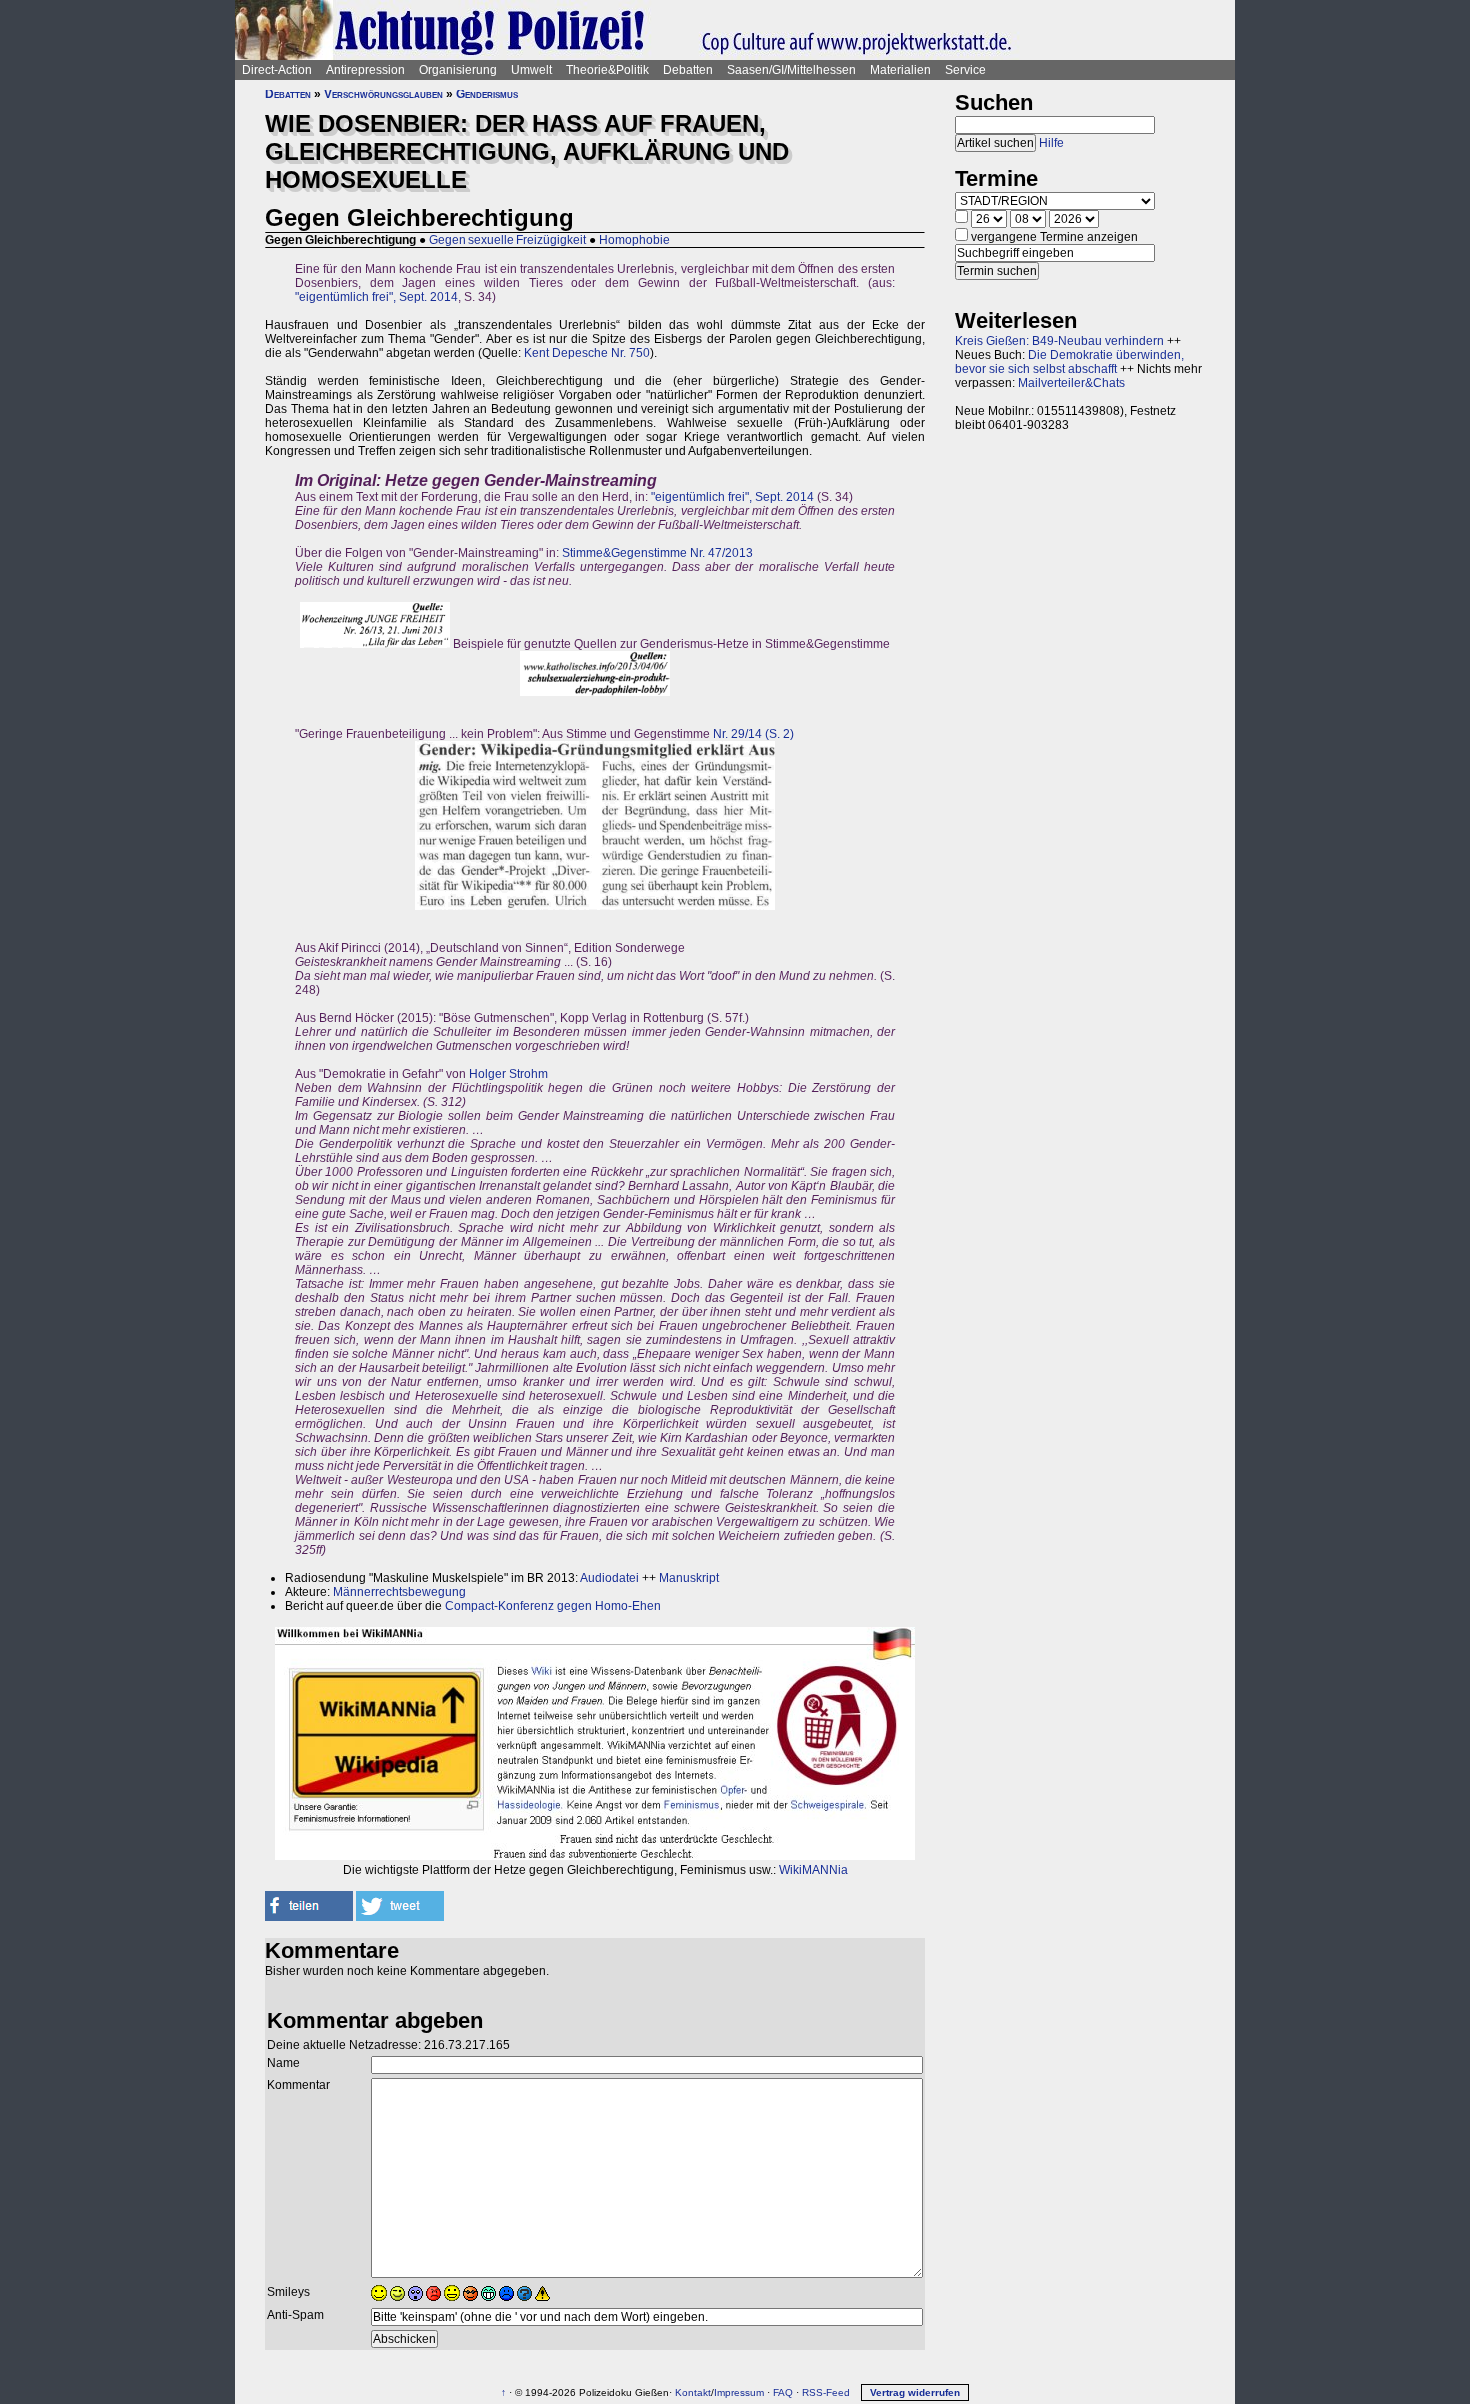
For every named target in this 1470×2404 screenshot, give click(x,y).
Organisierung (458, 70)
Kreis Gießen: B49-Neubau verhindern (1059, 341)
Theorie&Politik (607, 70)
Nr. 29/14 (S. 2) (753, 734)
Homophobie (634, 240)
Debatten (688, 70)
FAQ (783, 2392)
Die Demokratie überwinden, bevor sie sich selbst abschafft (1069, 362)
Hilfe (1051, 143)
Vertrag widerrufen (915, 2392)
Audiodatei (609, 1578)
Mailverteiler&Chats (1071, 383)
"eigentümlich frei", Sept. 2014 (376, 297)
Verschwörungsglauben (383, 94)
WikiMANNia (813, 1870)
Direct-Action (277, 70)
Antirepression (365, 70)
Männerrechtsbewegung (399, 1592)
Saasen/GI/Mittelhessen (791, 70)
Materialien (900, 70)
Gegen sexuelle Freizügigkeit (507, 240)
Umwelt (531, 70)
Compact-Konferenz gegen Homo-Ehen (553, 1606)
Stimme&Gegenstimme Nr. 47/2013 (657, 553)
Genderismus (487, 94)
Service (965, 70)
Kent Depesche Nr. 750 (587, 353)
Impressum (739, 2392)
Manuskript (689, 1578)
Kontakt (693, 2392)
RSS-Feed (826, 2392)
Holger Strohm (508, 1074)
